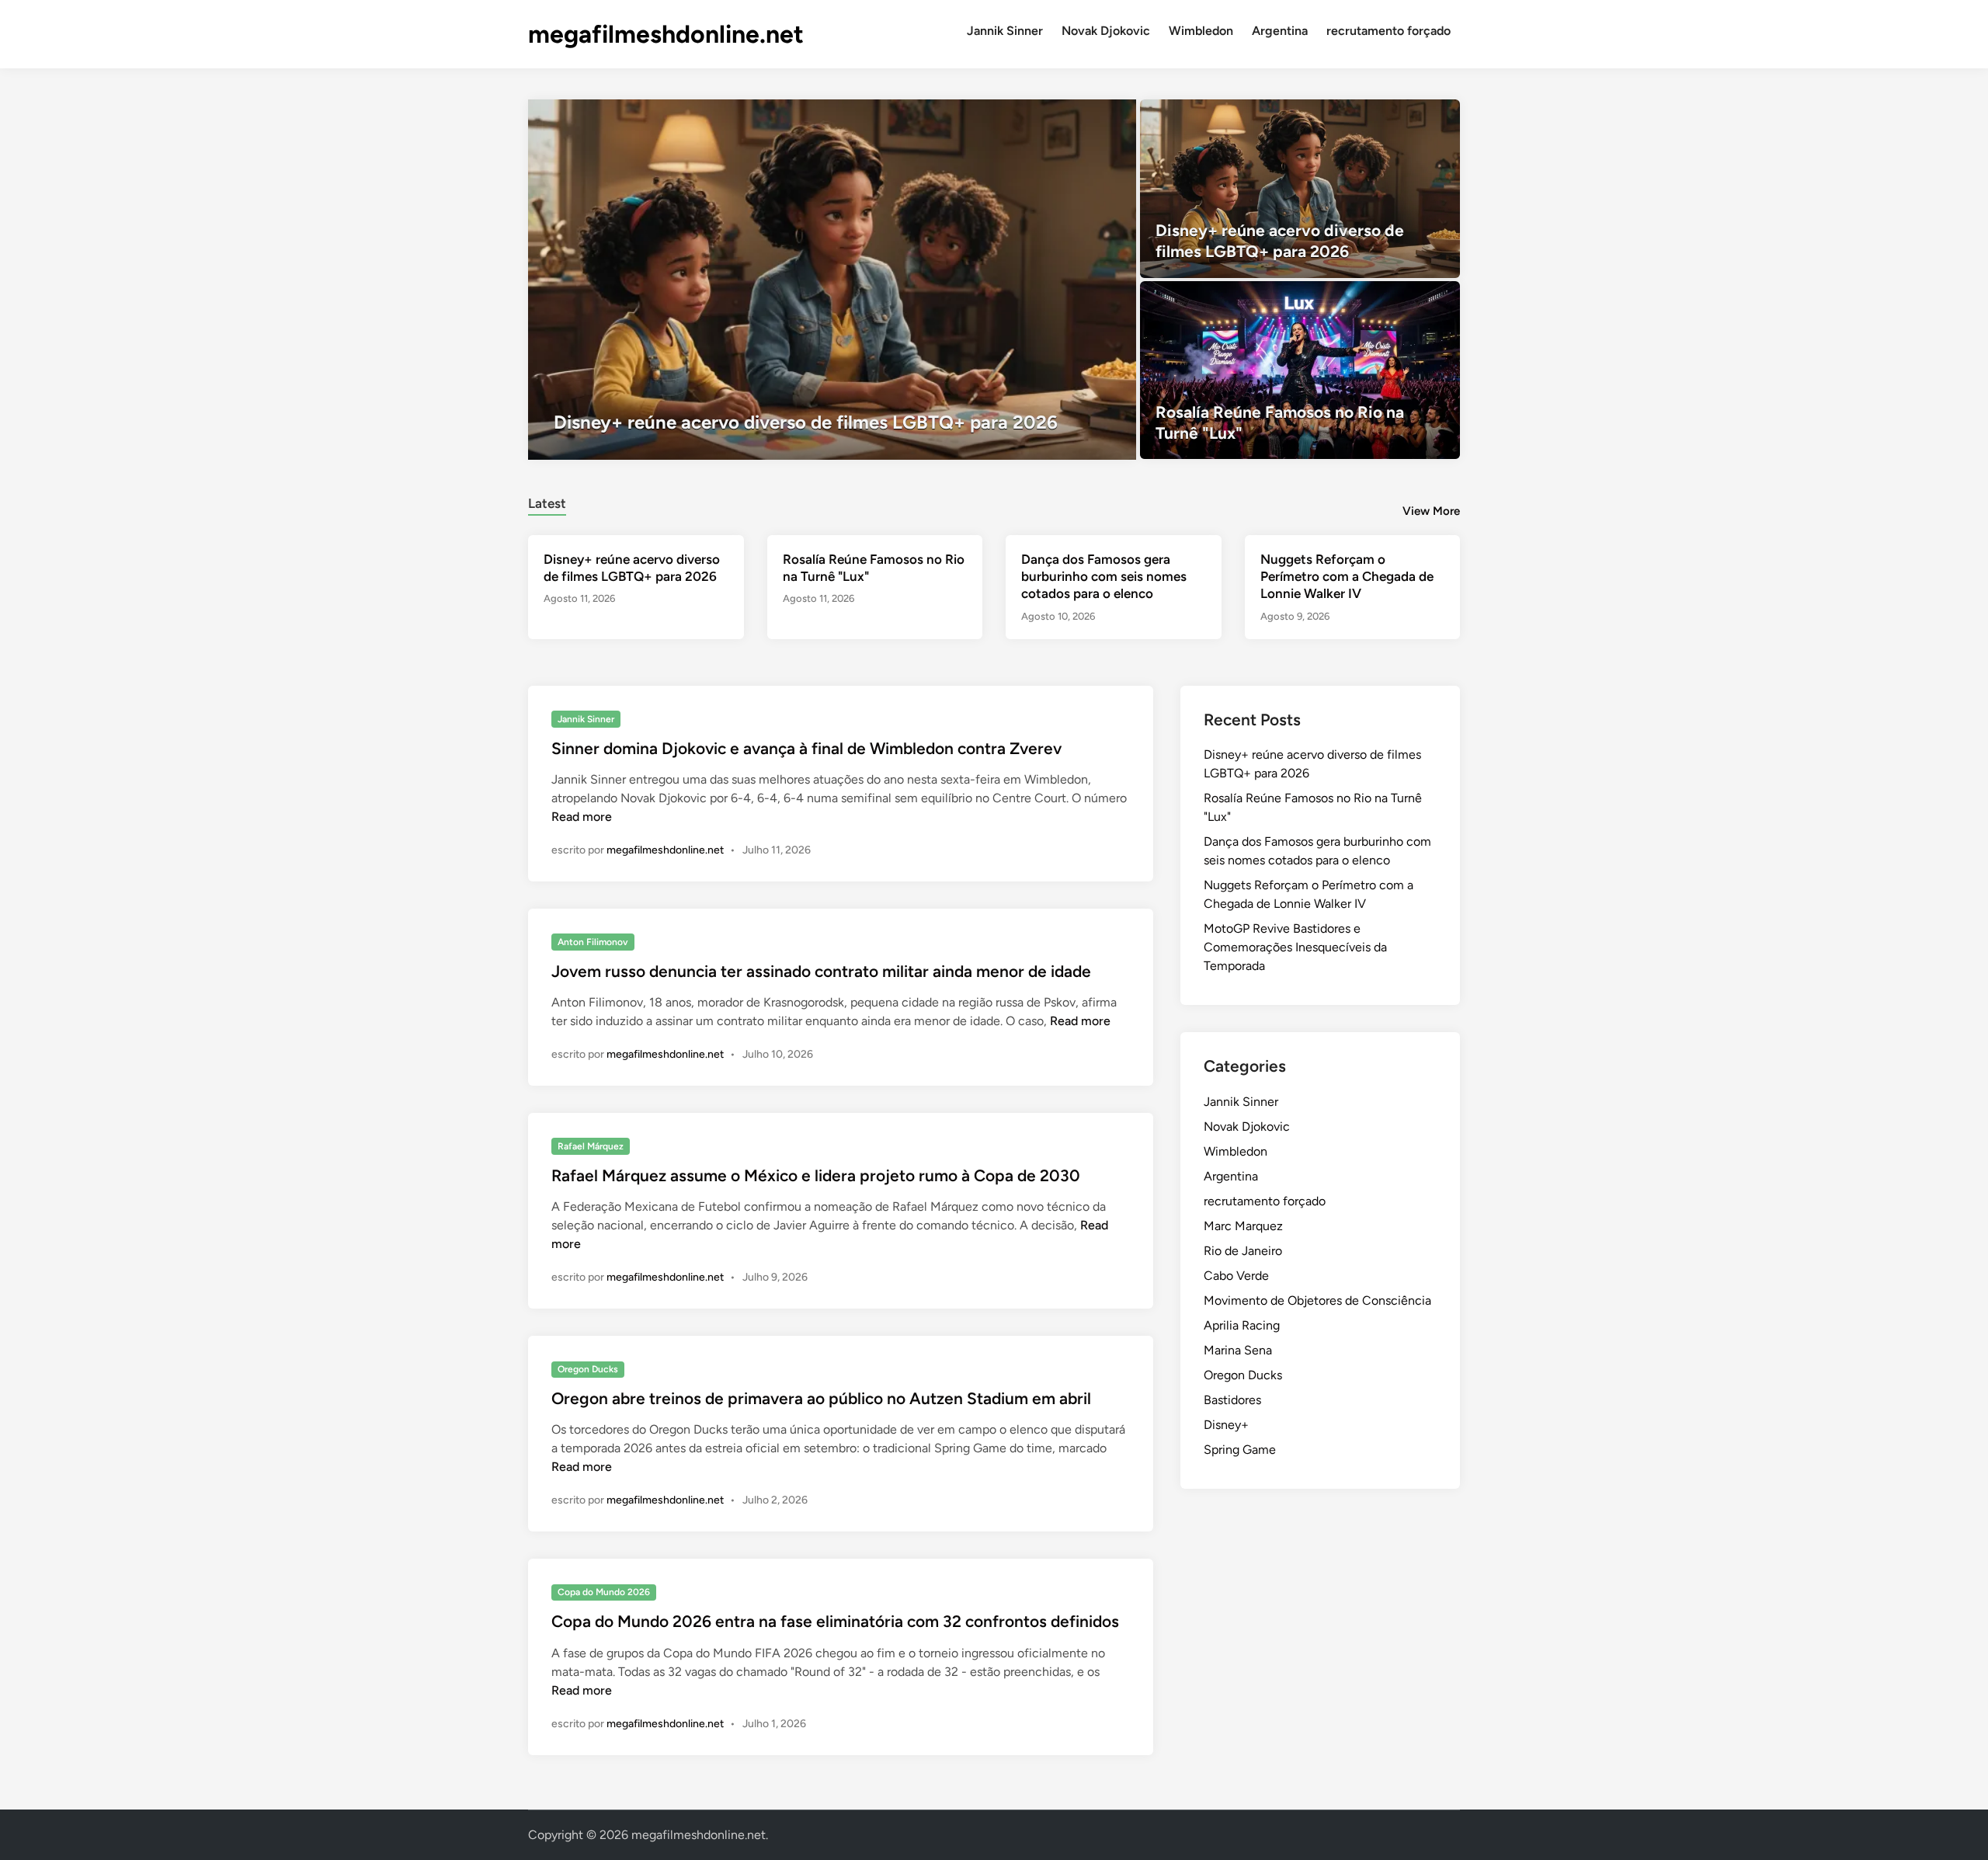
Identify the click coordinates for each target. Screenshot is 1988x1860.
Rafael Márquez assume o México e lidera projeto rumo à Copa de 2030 (816, 1175)
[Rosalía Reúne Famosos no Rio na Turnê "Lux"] (1300, 370)
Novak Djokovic (1106, 31)
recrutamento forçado (1388, 31)
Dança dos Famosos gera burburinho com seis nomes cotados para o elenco (1104, 576)
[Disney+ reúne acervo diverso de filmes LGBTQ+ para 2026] (832, 280)
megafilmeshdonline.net (666, 34)
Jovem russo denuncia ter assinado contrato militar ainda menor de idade (821, 971)
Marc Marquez (1243, 1226)
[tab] (547, 501)
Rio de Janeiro (1243, 1251)
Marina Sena (1238, 1350)
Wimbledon (1201, 31)
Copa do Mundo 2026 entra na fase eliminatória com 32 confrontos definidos (835, 1621)
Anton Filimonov (593, 942)
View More (1431, 511)
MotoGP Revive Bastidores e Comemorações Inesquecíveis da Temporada (1295, 947)
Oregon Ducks (588, 1369)
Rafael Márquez (591, 1146)
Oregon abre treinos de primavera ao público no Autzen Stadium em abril (821, 1398)
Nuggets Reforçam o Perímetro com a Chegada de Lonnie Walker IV (1347, 576)
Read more (582, 817)
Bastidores (1232, 1400)
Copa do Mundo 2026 (604, 1592)
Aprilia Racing (1242, 1325)
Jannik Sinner (1005, 31)
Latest (547, 503)
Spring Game (1240, 1450)
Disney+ (1226, 1425)
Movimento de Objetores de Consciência (1317, 1300)
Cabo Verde (1236, 1276)
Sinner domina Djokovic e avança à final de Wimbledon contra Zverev (806, 748)
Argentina (1280, 31)
